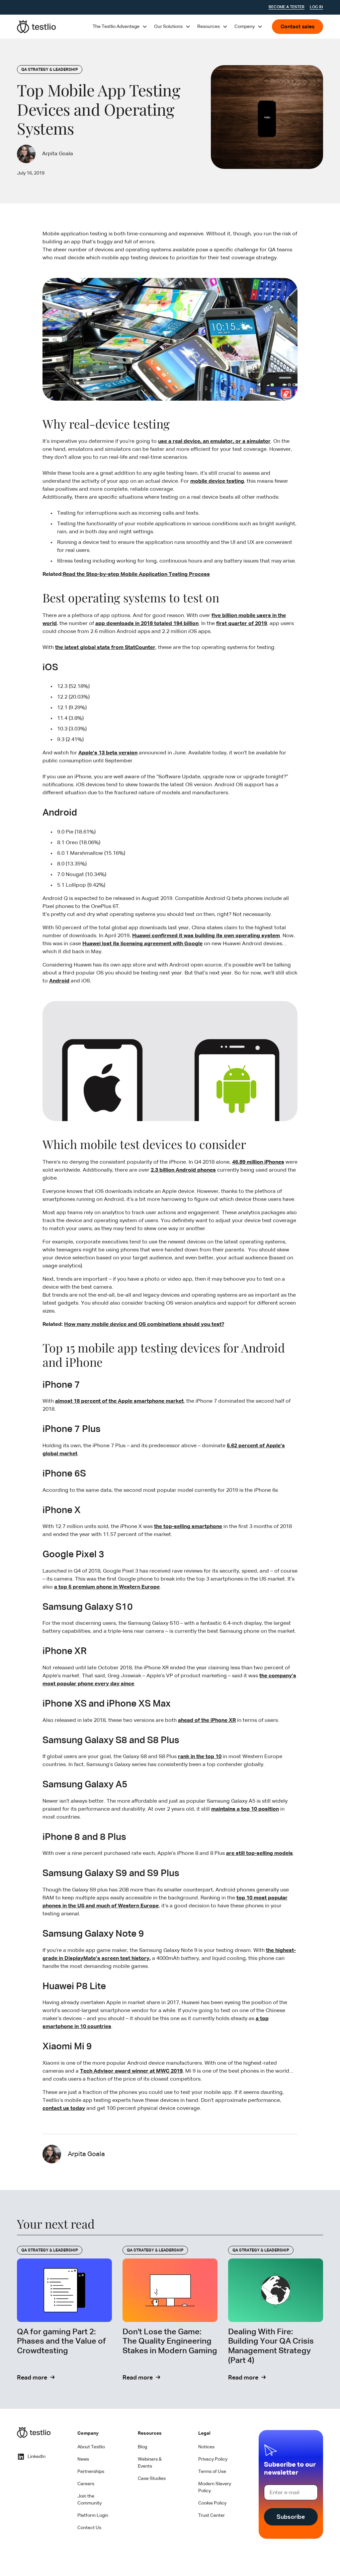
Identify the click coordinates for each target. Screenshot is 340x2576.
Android (59, 981)
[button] (120, 27)
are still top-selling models (259, 1854)
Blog (142, 2447)
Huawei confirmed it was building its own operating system (206, 936)
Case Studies (152, 2479)
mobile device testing (217, 481)
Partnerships (91, 2472)
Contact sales (297, 27)
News (83, 2459)
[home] (37, 27)
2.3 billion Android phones (183, 1170)
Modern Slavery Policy (215, 2487)
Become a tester (287, 7)
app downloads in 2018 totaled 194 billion (147, 624)
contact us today (64, 2109)
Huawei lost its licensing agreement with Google (142, 944)
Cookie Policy (212, 2503)
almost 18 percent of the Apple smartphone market (119, 1401)
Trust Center (212, 2515)
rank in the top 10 (200, 1757)
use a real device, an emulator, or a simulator (214, 442)
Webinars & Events (150, 2463)
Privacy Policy (213, 2459)
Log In (316, 7)
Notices (206, 2447)
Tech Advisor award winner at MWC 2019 (131, 2071)
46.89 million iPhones (258, 1162)
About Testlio (91, 2447)
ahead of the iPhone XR (207, 1721)
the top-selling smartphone (188, 1527)
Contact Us (89, 2528)
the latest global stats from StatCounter (105, 648)
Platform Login (93, 2515)
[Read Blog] (64, 2314)
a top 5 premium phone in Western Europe (107, 1587)
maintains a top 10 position (245, 1809)
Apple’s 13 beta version (108, 753)
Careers (86, 2484)
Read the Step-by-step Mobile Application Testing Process (136, 575)
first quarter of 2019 (242, 624)
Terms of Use (212, 2472)
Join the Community (89, 2500)
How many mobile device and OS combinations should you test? (144, 1325)
